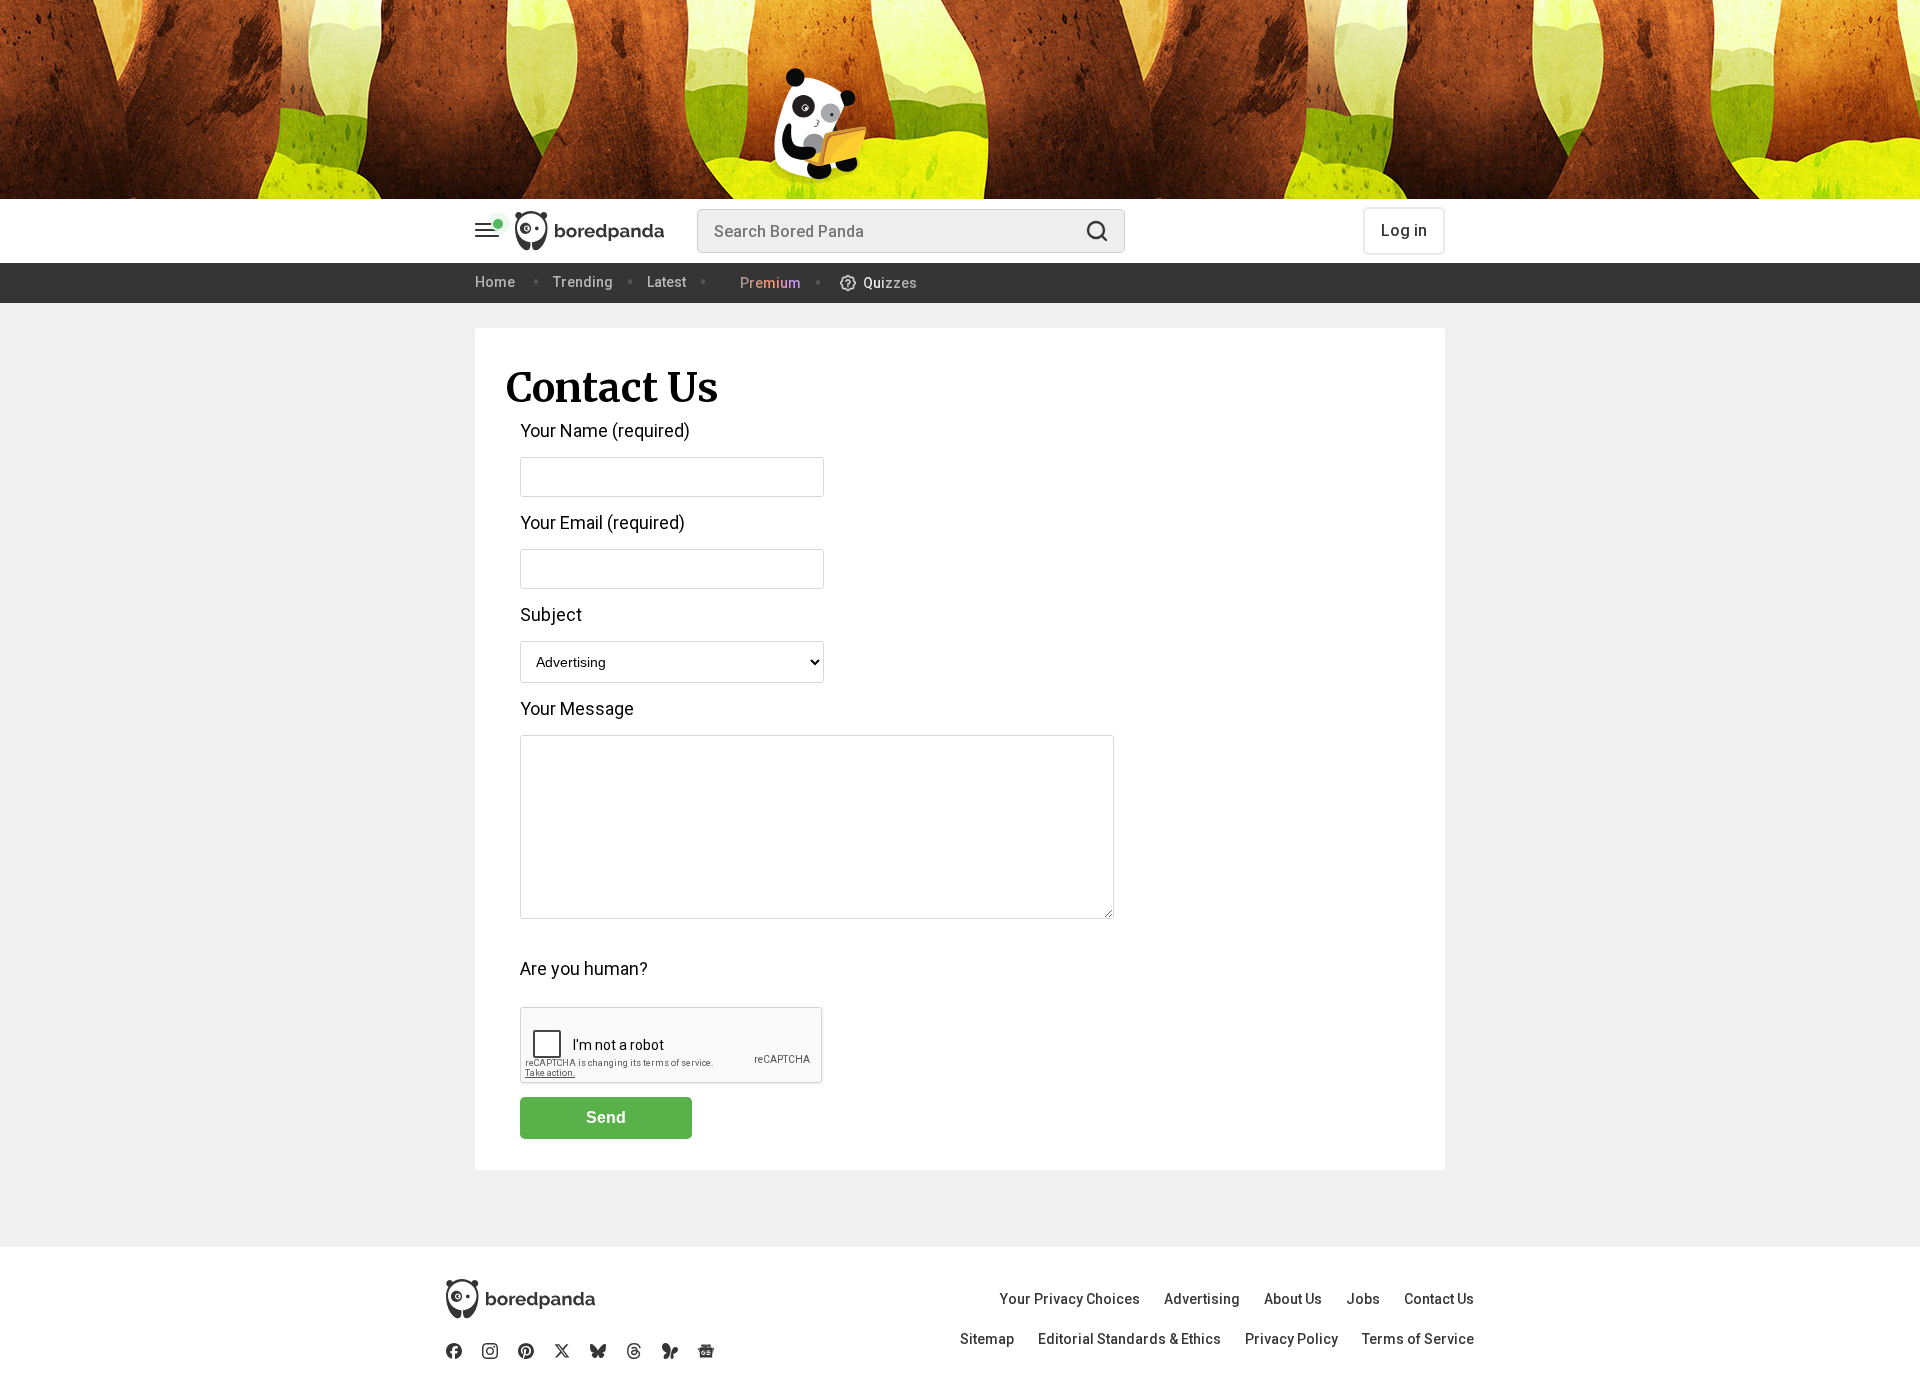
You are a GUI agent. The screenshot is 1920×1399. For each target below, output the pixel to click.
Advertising (1202, 1299)
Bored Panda (520, 1299)
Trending (583, 282)
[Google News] (706, 1351)
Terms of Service (1418, 1339)
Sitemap (987, 1339)
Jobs (1363, 1299)
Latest (666, 282)
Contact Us (1439, 1299)
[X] (562, 1351)
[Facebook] (454, 1351)
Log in (1404, 230)
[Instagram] (490, 1351)
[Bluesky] (598, 1351)
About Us (1293, 1299)
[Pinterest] (526, 1351)
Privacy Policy (1291, 1339)
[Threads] (634, 1351)
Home (495, 282)
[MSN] (670, 1351)
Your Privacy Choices (1070, 1299)
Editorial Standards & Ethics (1129, 1339)
